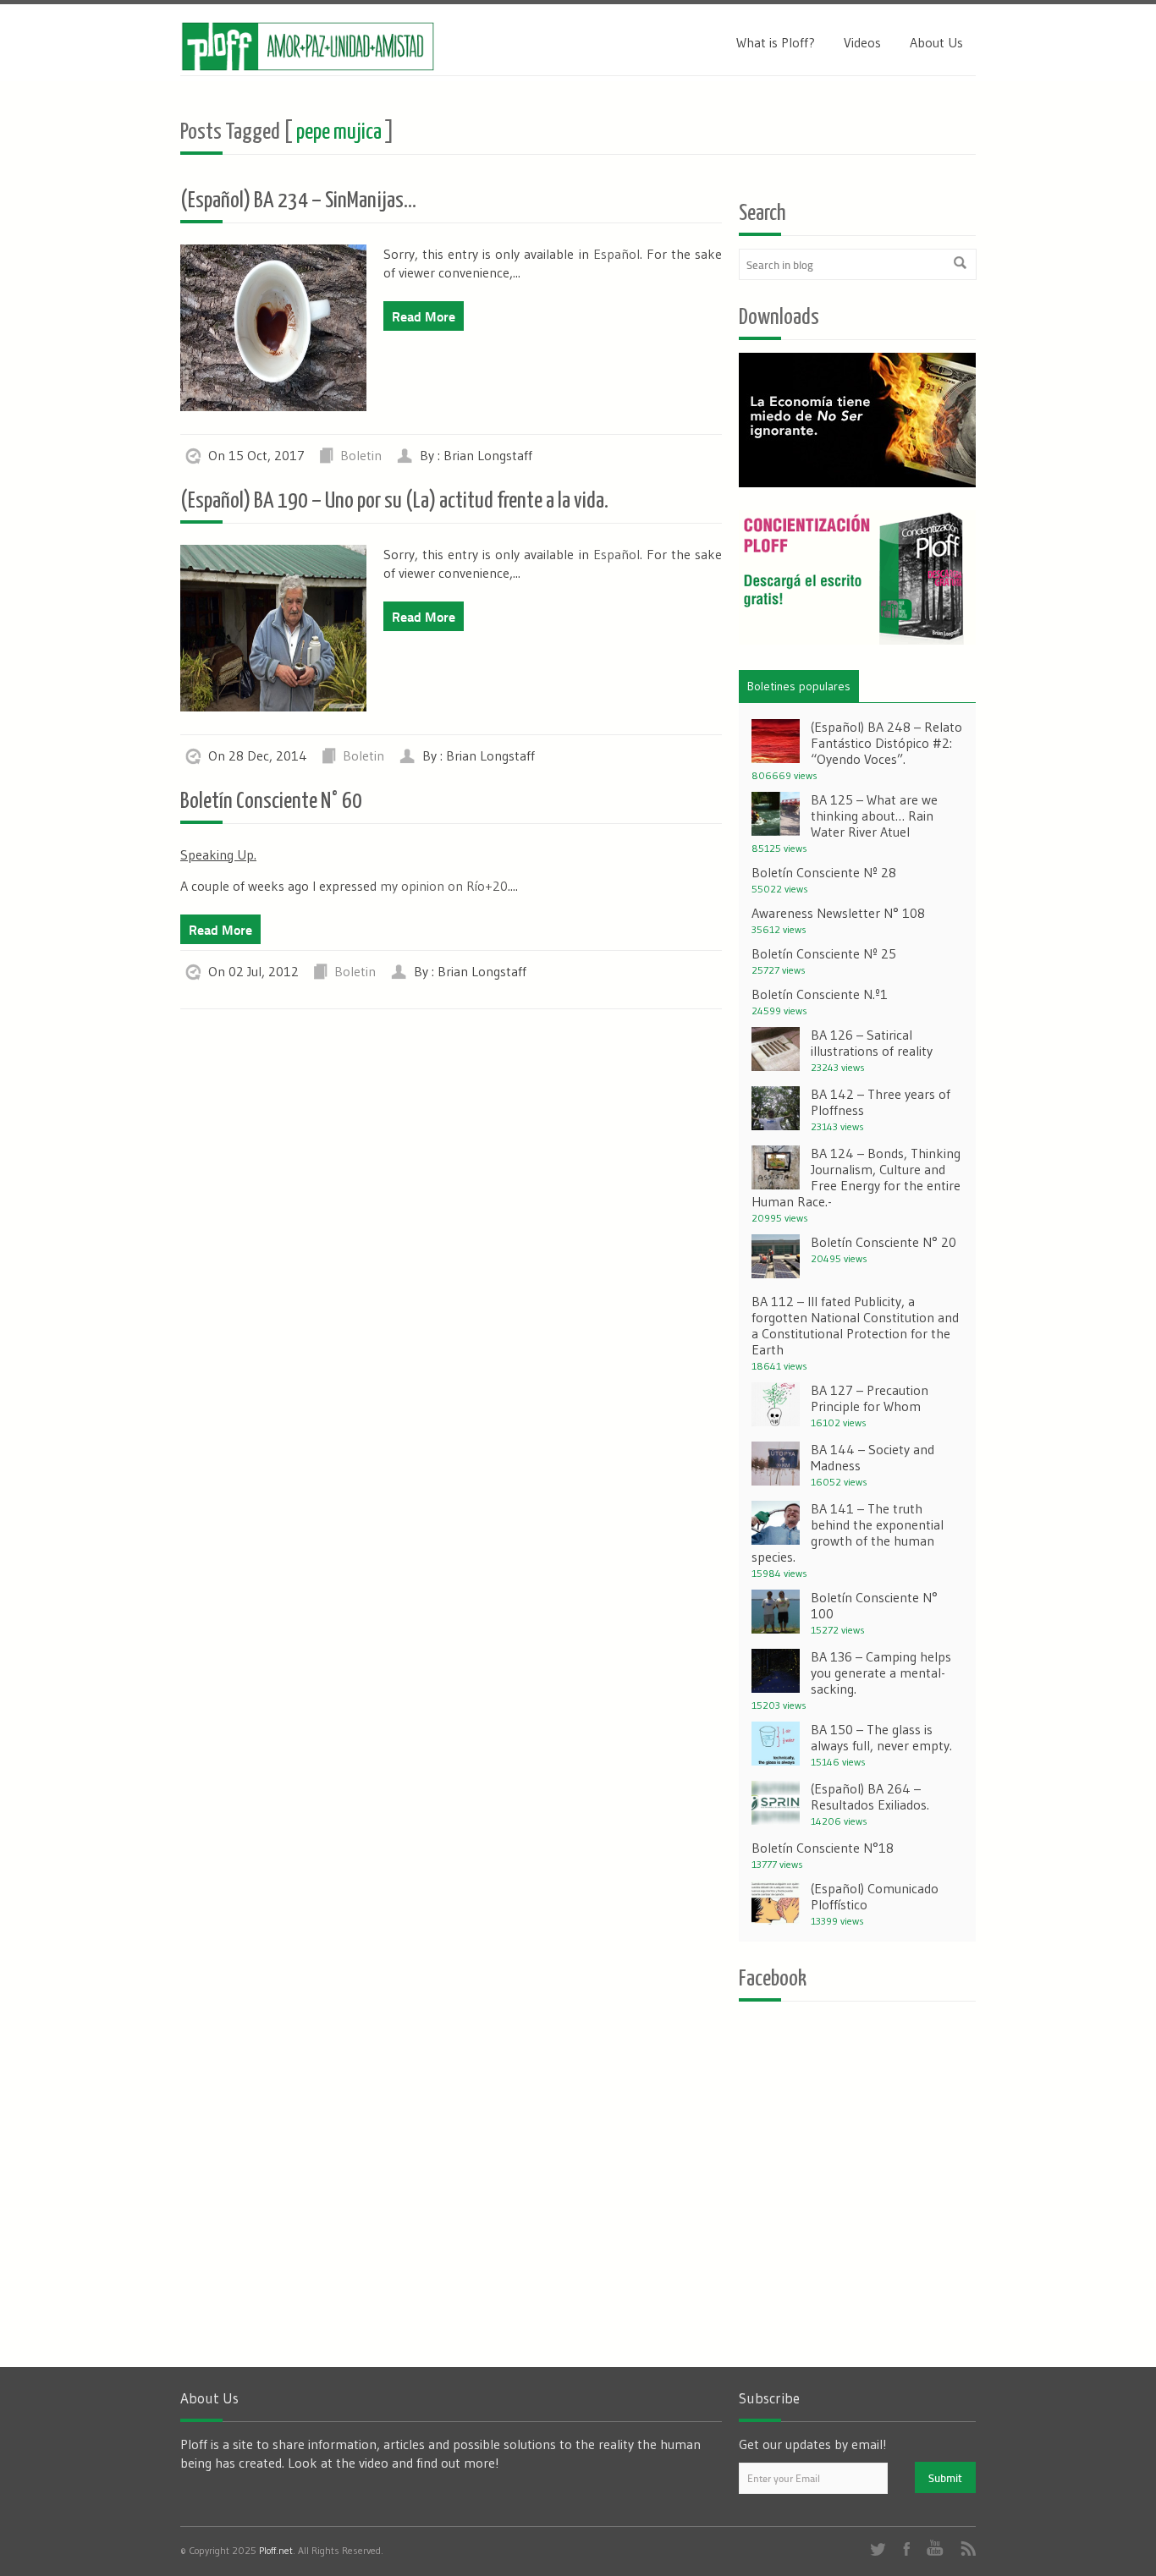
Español (617, 254)
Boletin (361, 455)
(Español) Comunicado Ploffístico (875, 1896)
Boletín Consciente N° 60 (271, 802)
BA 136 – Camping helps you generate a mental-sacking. (881, 1672)
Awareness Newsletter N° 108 (838, 913)
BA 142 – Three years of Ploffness (881, 1102)
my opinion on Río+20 (444, 886)
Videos (862, 42)
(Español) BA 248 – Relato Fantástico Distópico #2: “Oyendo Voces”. (886, 743)
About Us (936, 42)
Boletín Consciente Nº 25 (824, 953)
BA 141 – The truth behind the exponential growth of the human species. (848, 1532)
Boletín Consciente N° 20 (884, 1242)
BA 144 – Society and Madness (873, 1457)
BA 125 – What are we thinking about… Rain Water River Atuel (874, 816)
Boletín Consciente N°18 (823, 1848)
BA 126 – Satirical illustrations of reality (872, 1043)
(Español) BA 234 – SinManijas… (298, 201)
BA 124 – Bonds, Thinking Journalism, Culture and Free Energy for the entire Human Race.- (856, 1177)
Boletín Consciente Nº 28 (824, 872)
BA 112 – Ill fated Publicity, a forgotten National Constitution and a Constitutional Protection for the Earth (855, 1325)
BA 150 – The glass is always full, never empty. (881, 1737)
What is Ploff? (776, 42)
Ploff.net (276, 2550)
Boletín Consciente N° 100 (874, 1605)
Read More (424, 316)
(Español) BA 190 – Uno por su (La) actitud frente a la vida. (394, 501)
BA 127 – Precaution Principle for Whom (870, 1398)
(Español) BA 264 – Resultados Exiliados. (870, 1796)
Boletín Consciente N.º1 (820, 994)
